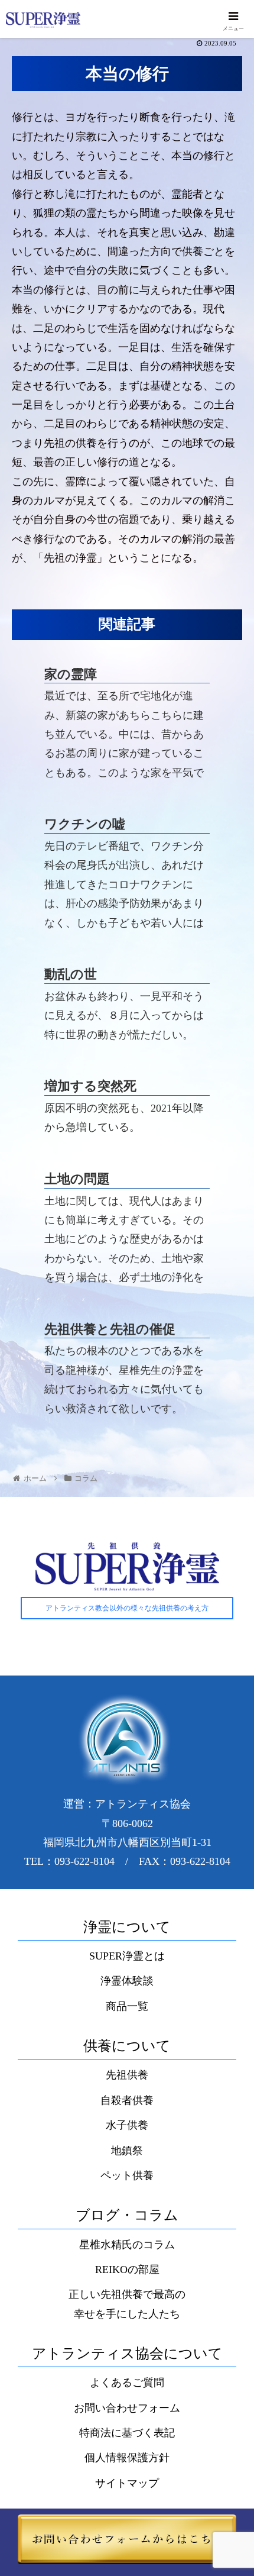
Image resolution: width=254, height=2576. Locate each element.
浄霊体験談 (127, 1981)
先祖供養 (127, 2075)
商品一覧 (127, 2006)
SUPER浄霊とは (127, 1956)
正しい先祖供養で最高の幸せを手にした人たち (127, 2304)
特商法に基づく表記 (127, 2433)
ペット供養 (127, 2175)
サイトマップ (127, 2483)
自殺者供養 (127, 2100)
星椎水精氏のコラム (127, 2245)
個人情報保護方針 (127, 2458)
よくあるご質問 (127, 2383)
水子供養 (127, 2125)
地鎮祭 (127, 2151)
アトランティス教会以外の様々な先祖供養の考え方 (127, 1608)
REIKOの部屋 (127, 2270)
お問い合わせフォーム (127, 2408)
